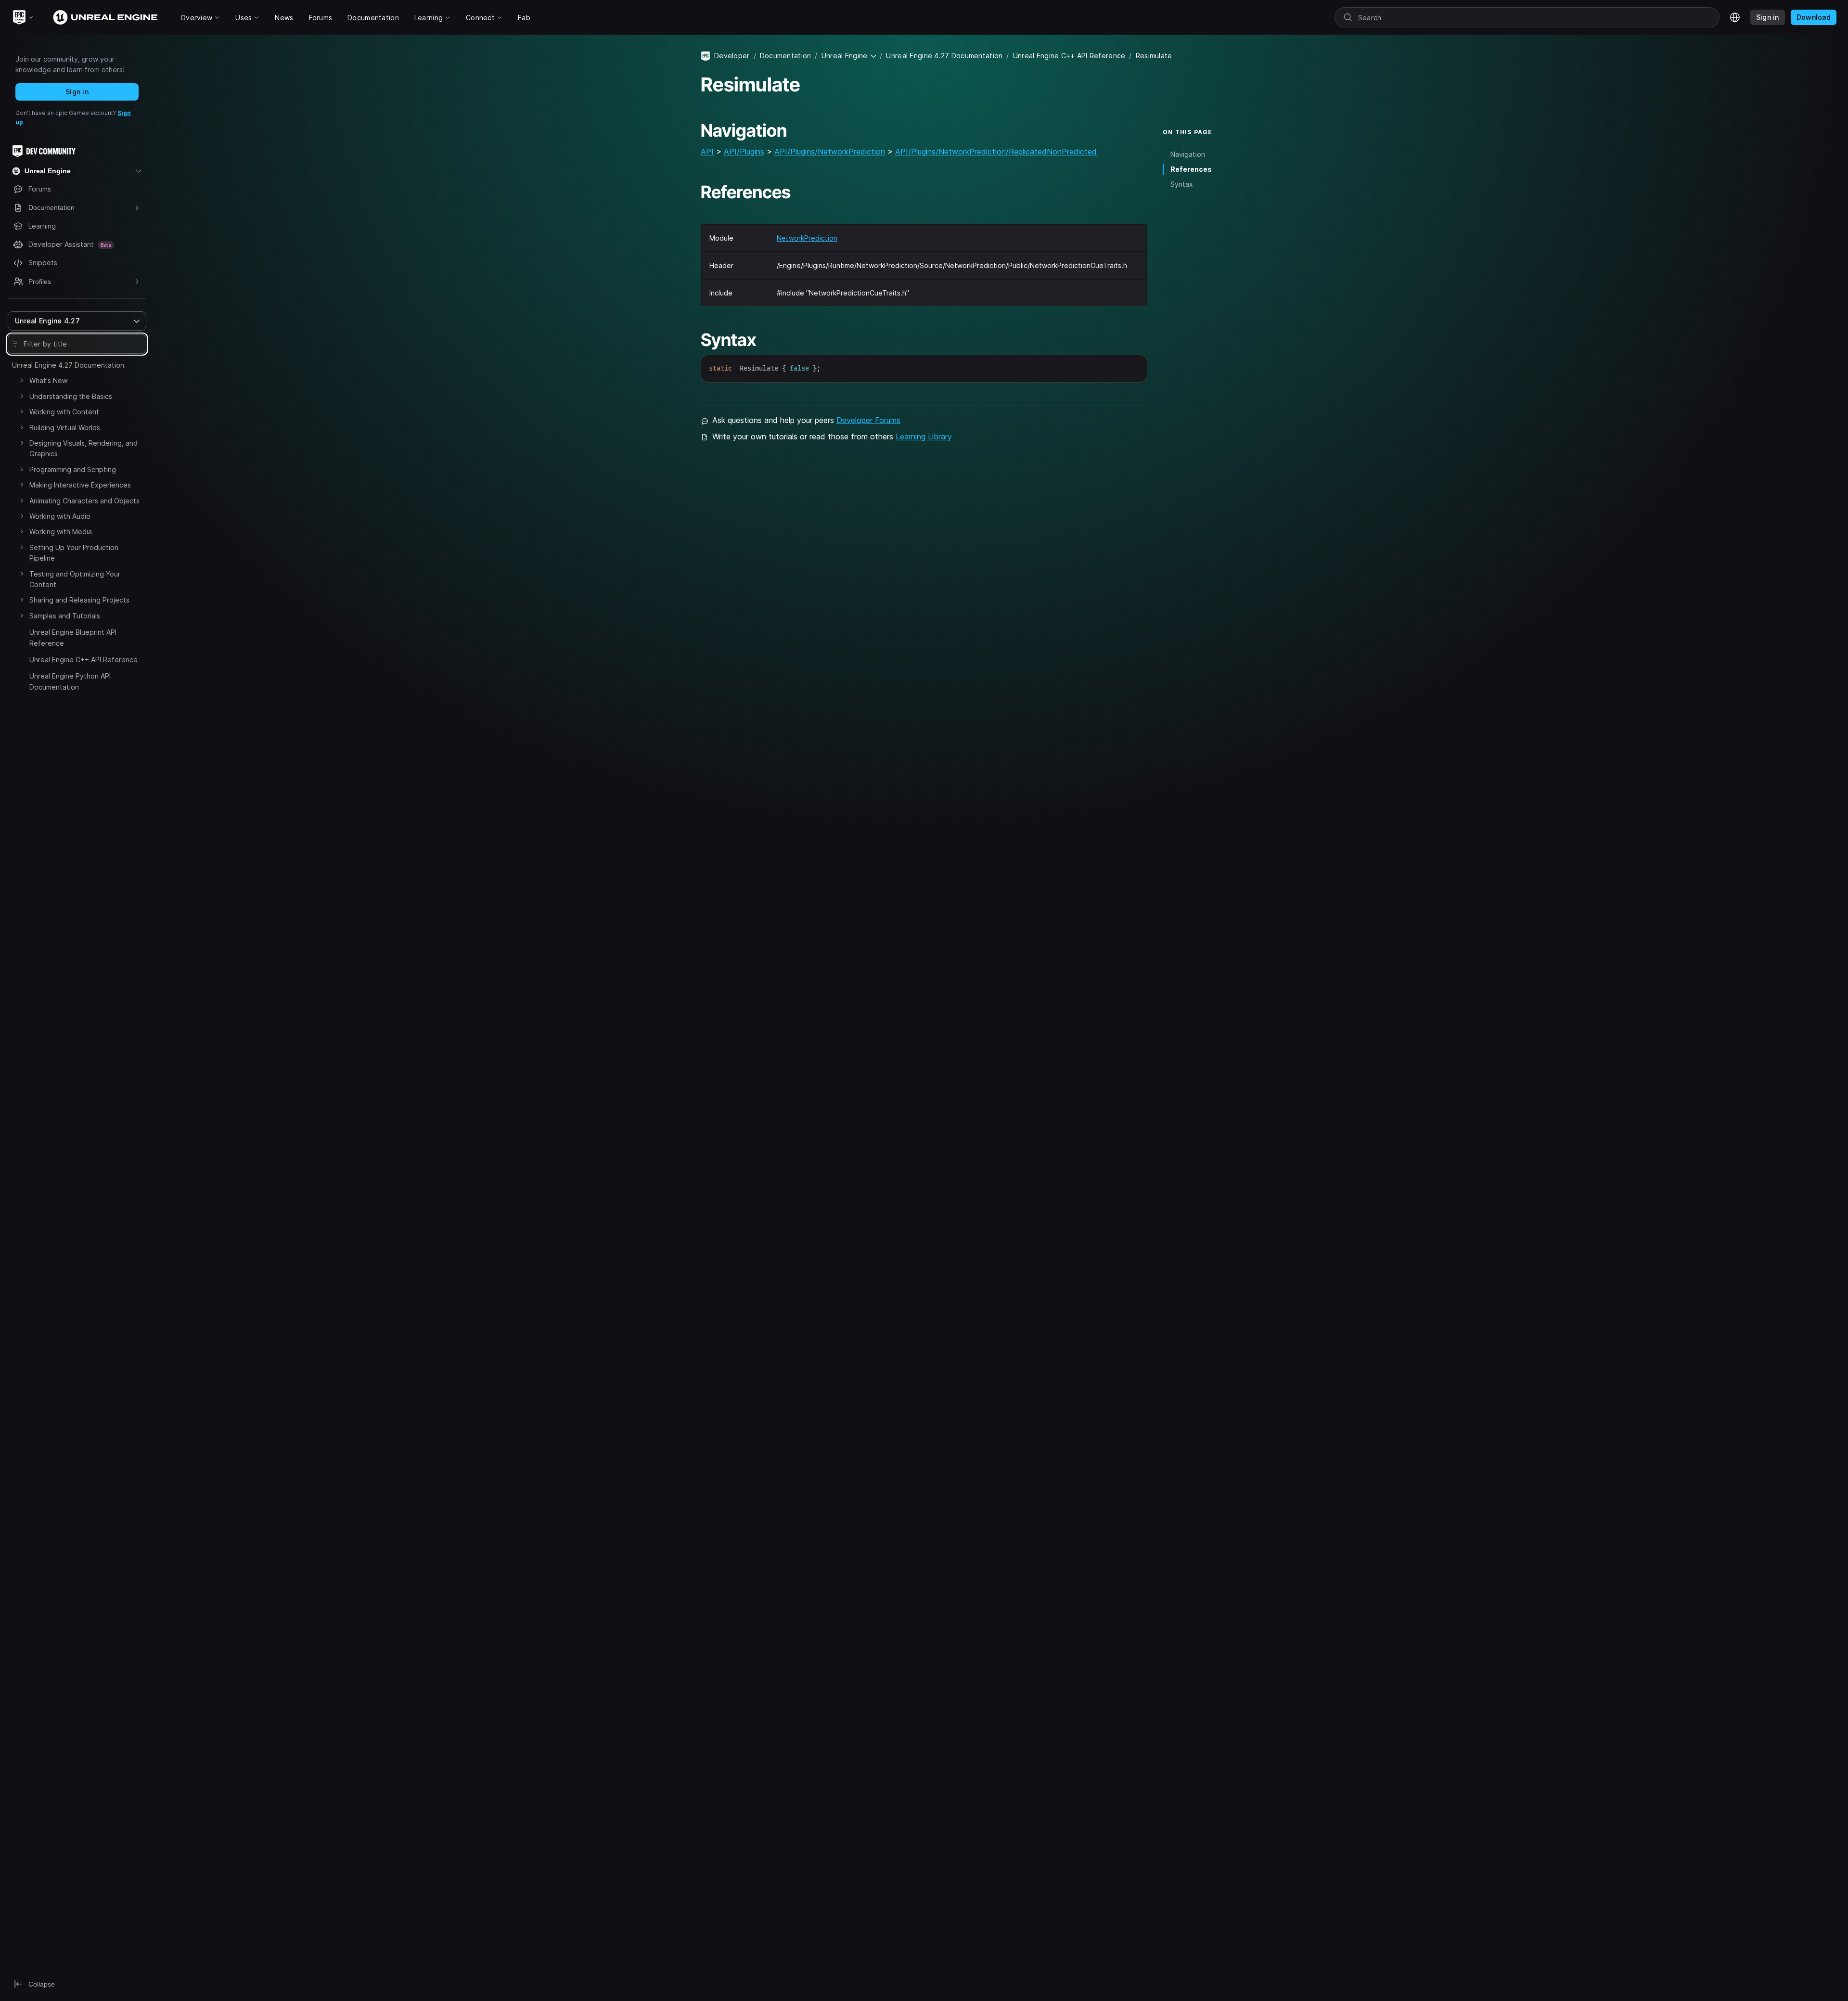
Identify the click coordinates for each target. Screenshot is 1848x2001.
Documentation (786, 56)
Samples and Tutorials (65, 616)
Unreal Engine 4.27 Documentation (68, 365)
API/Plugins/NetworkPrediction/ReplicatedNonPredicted (996, 152)
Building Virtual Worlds (65, 428)
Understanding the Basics (71, 396)
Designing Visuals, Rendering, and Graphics (83, 448)
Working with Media (61, 532)
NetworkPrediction (807, 238)
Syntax (1182, 184)
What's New (48, 380)
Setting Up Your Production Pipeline (74, 553)
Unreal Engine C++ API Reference (83, 660)
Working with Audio (60, 516)
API (707, 152)
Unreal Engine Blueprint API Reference (73, 637)
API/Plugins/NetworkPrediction (830, 152)
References (1191, 169)
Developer (732, 56)
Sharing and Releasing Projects (79, 600)
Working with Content (64, 412)
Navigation (1188, 154)
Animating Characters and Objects (84, 501)
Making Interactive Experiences (80, 485)
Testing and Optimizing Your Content (75, 579)
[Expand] (22, 380)
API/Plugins (744, 152)
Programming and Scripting (73, 469)
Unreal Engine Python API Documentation (70, 681)
